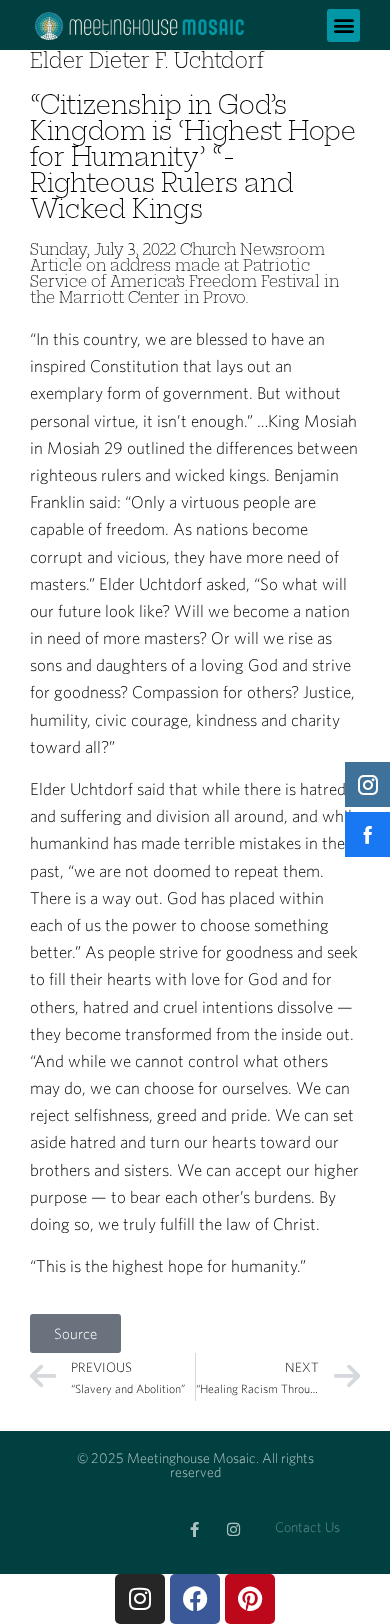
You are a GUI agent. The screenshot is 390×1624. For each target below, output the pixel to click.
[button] (343, 25)
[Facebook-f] (194, 1529)
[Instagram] (233, 1529)
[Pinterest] (250, 1599)
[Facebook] (195, 1599)
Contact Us (307, 1527)
